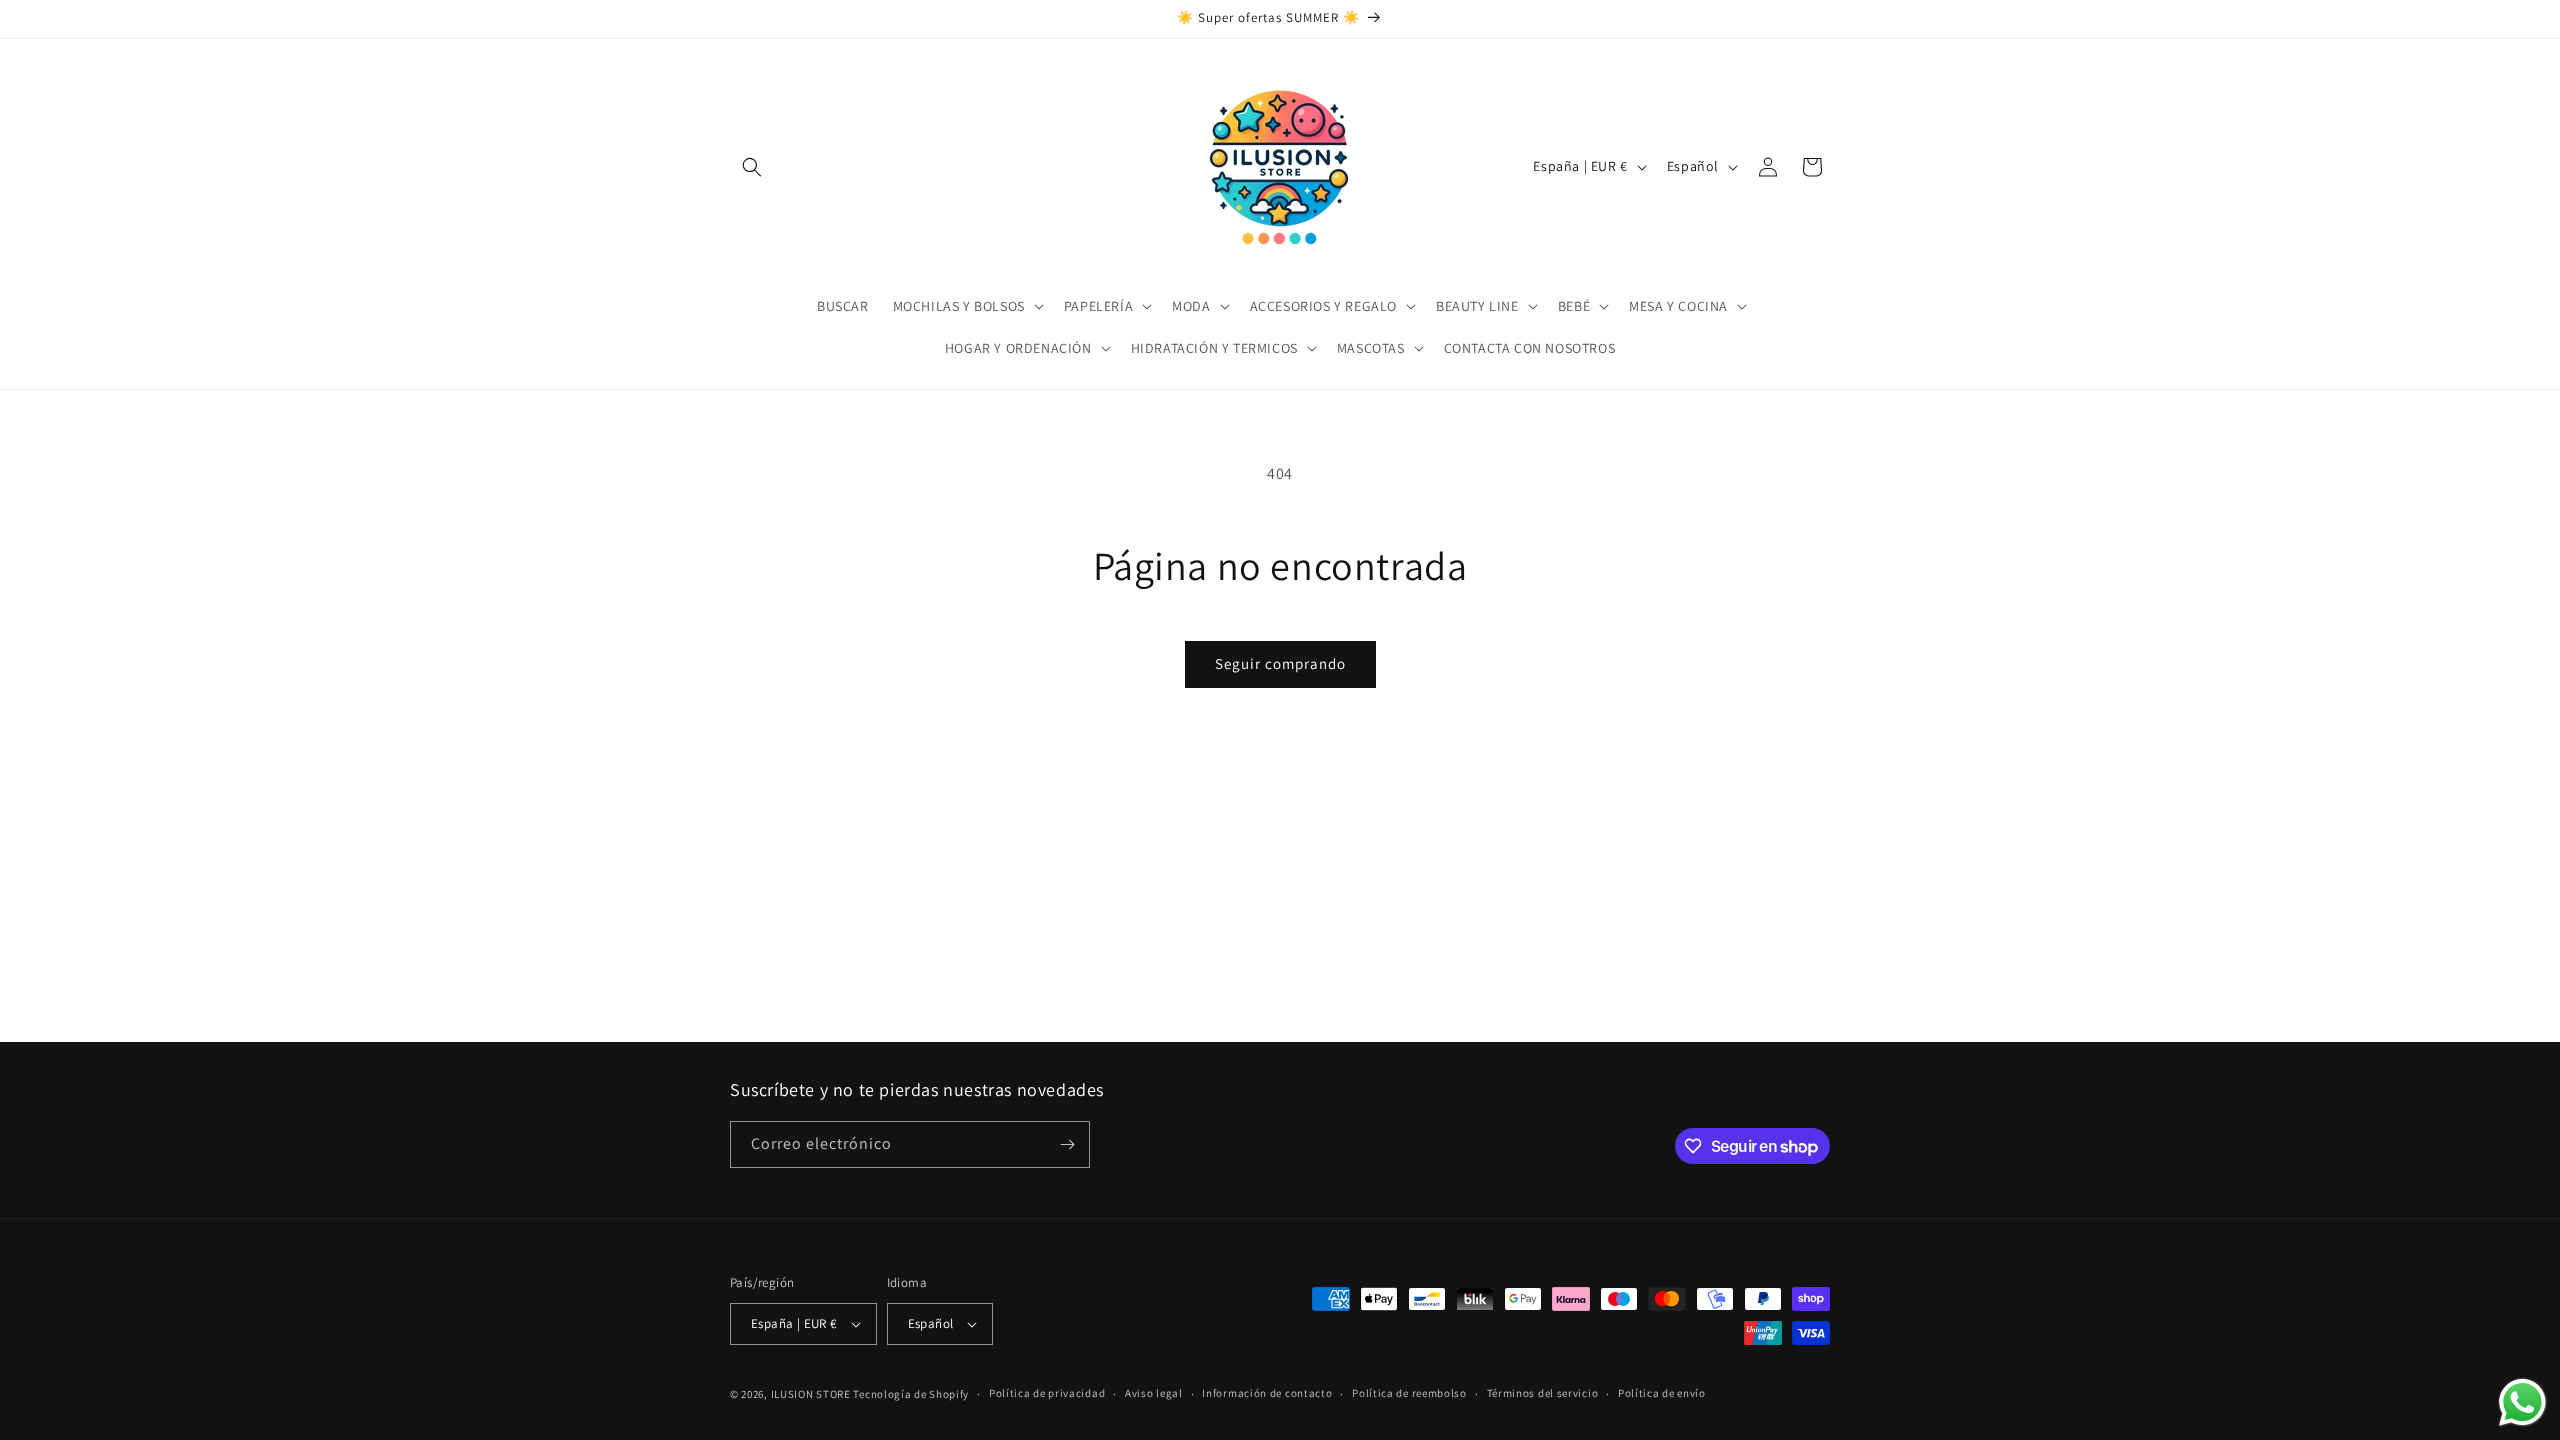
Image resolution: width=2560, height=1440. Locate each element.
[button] (752, 167)
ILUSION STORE (811, 1394)
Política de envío (1662, 1393)
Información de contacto (1267, 1393)
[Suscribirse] (1067, 1144)
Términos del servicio (1543, 1393)
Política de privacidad (1047, 1393)
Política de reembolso (1409, 1393)
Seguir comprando (1280, 663)
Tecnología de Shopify (911, 1394)
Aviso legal (1154, 1393)
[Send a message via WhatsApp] (2522, 1402)
